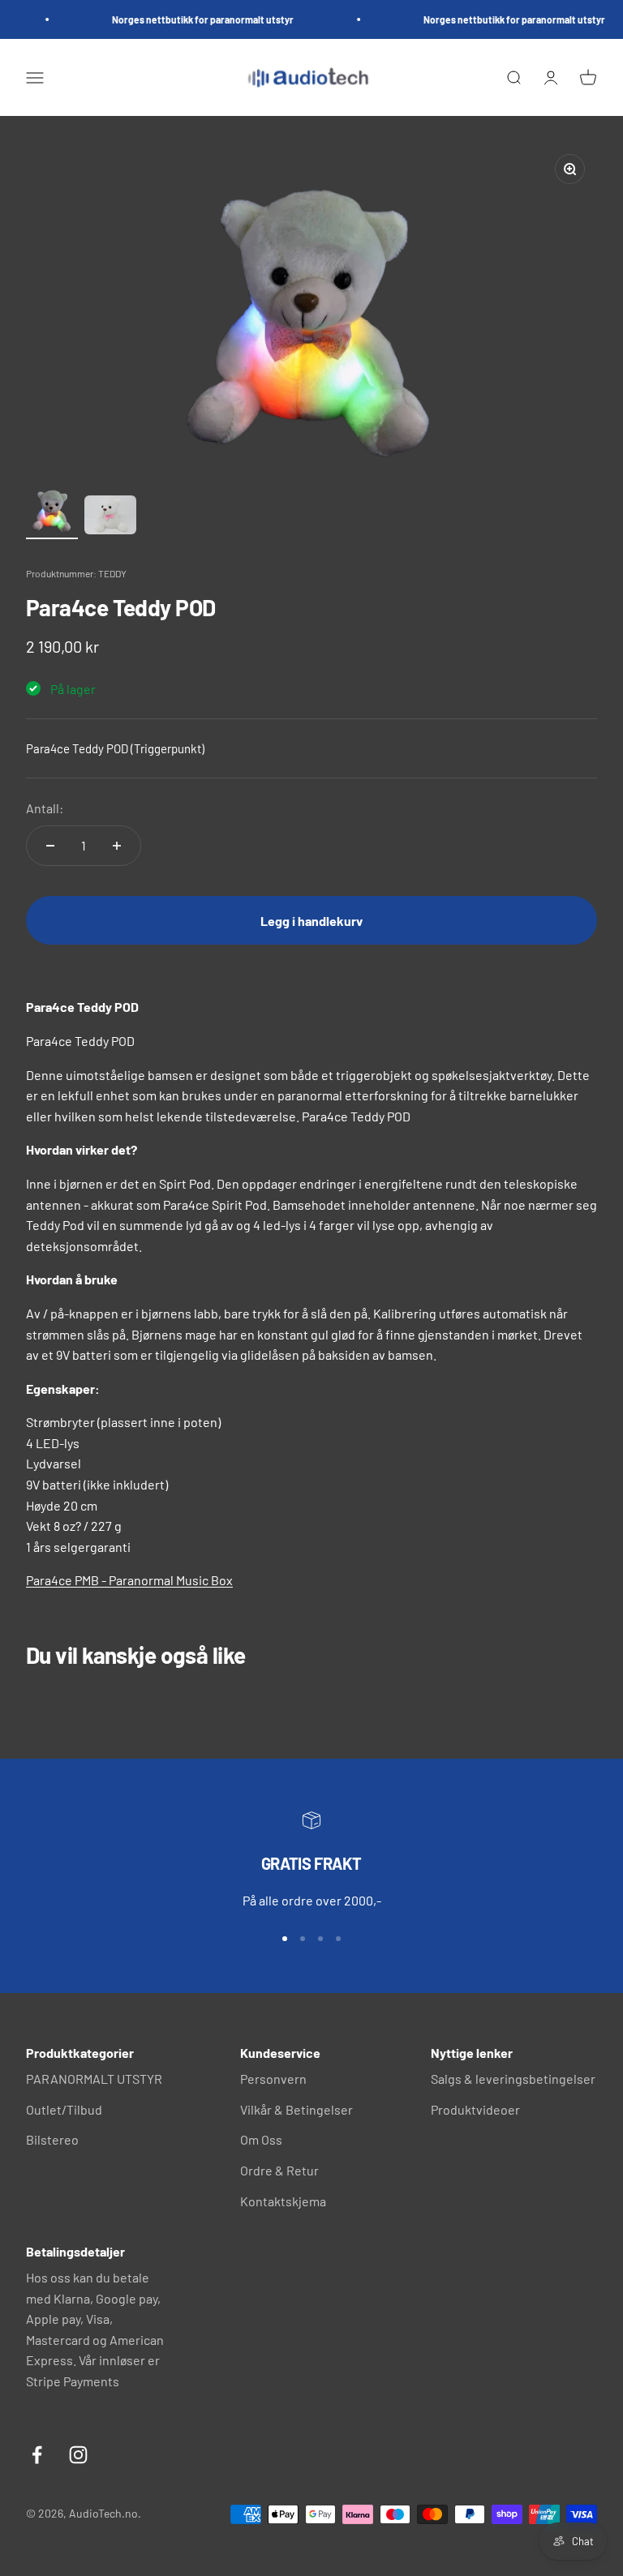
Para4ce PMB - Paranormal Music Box (129, 1580)
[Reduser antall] (50, 846)
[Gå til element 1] (52, 511)
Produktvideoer (475, 2109)
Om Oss (261, 2139)
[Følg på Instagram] (78, 2455)
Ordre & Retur (279, 2170)
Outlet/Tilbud (64, 2109)
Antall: (45, 808)
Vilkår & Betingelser (296, 2109)
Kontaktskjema (283, 2201)
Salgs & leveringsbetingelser (513, 2079)
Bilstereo (52, 2139)
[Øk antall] (117, 846)
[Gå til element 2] (110, 517)
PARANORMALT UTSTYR (94, 2079)
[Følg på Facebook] (37, 2455)
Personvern (273, 2079)
